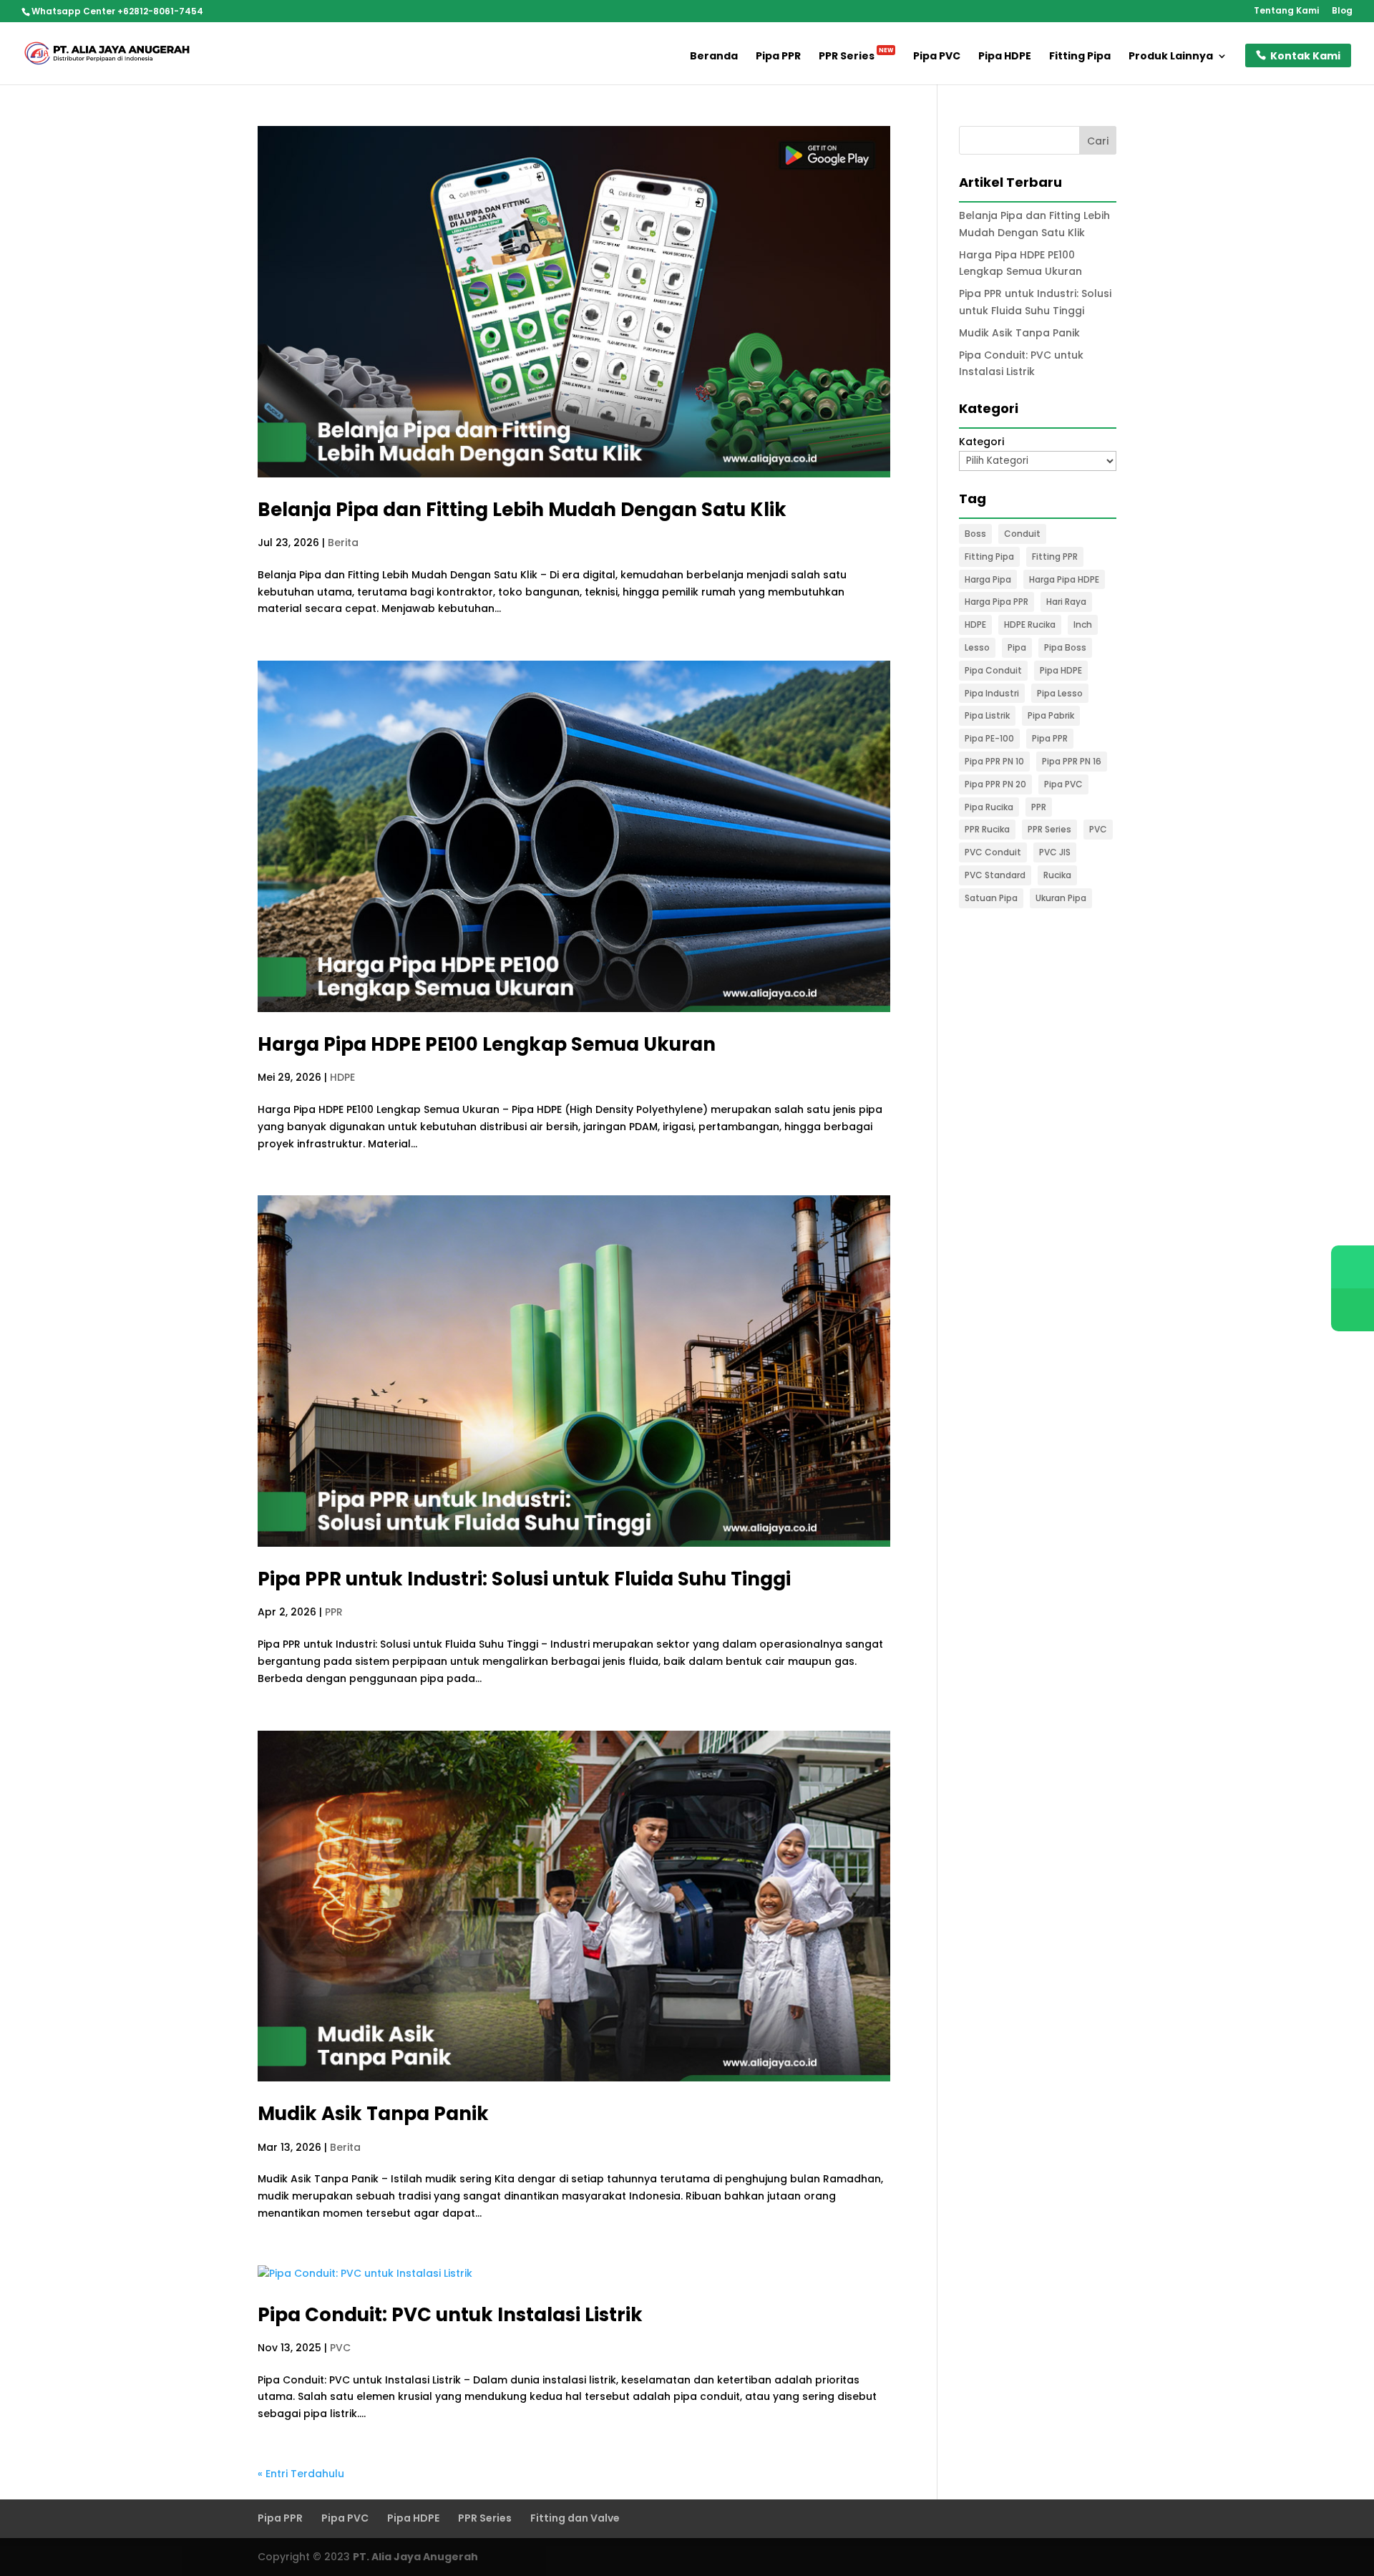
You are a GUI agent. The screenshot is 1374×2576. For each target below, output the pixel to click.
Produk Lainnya (1171, 57)
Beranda (714, 57)
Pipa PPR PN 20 (995, 784)
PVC (340, 2348)
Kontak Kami (1305, 56)
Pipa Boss (1065, 647)
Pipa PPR (778, 57)
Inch (1083, 624)
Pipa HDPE (1005, 57)
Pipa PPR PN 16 (1072, 761)
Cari (1098, 141)
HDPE (342, 1077)
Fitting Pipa (1080, 57)
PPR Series (856, 57)
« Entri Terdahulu (301, 2474)
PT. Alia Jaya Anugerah (415, 2557)
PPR (334, 1612)
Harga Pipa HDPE (1064, 579)
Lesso (977, 647)
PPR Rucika (987, 829)
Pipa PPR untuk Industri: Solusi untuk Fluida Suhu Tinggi (524, 1579)
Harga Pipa (988, 579)
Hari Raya (1066, 602)
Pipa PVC (937, 57)
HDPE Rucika (1030, 624)
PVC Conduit (993, 852)
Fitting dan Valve (575, 2518)
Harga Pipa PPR (997, 602)
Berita (343, 543)
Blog (1342, 11)
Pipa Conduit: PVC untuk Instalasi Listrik (450, 2315)
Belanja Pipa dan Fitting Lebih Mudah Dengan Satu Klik (522, 510)
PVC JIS (1055, 852)
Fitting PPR (1055, 556)
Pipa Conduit (993, 670)
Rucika (1057, 875)
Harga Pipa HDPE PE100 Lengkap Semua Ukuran (487, 1044)
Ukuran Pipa (1061, 898)
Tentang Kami (1286, 11)
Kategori (981, 442)
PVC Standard (995, 875)
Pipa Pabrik (1051, 715)
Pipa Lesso (1060, 693)
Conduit (1022, 534)
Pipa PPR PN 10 (994, 761)
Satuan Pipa (991, 898)
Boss (975, 534)
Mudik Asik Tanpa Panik (373, 2114)
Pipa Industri (992, 693)
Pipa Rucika (989, 807)
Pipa (1017, 647)
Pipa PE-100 (989, 738)
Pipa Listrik (987, 715)
